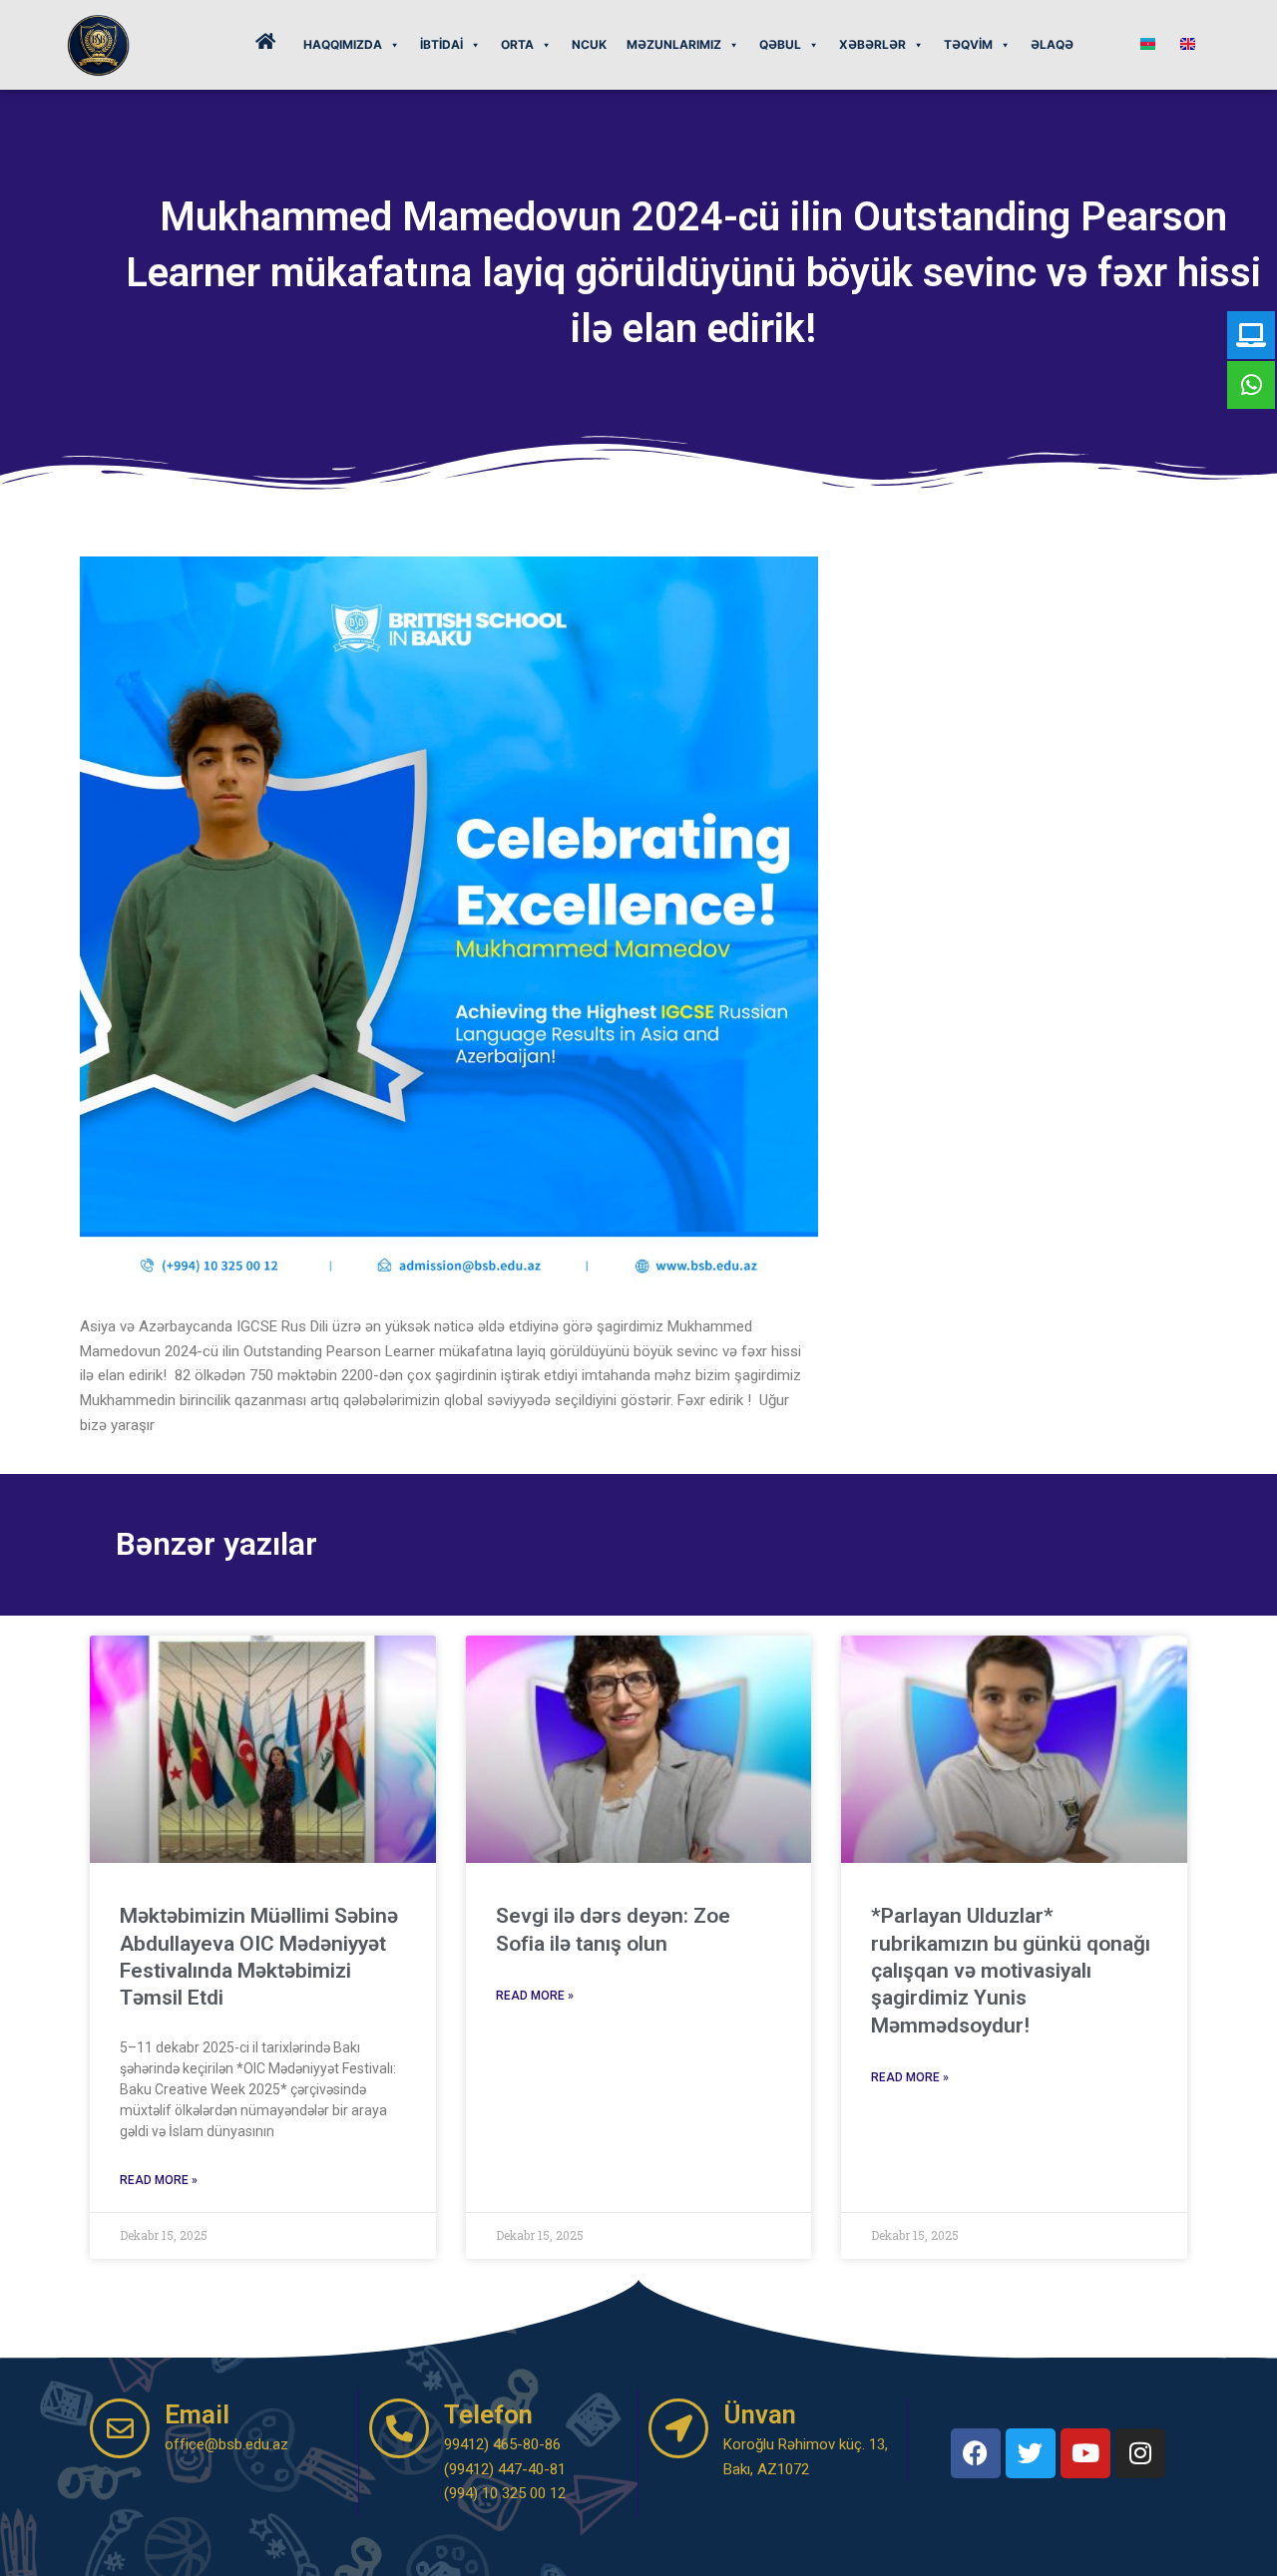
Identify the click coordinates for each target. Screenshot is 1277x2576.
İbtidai (441, 44)
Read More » (159, 2180)
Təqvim (968, 44)
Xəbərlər (872, 44)
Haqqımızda (343, 44)
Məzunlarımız (674, 44)
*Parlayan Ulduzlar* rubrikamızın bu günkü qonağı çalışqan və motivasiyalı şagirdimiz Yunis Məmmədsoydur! (1011, 1970)
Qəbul (780, 44)
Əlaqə (1052, 44)
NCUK (589, 44)
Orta (517, 44)
